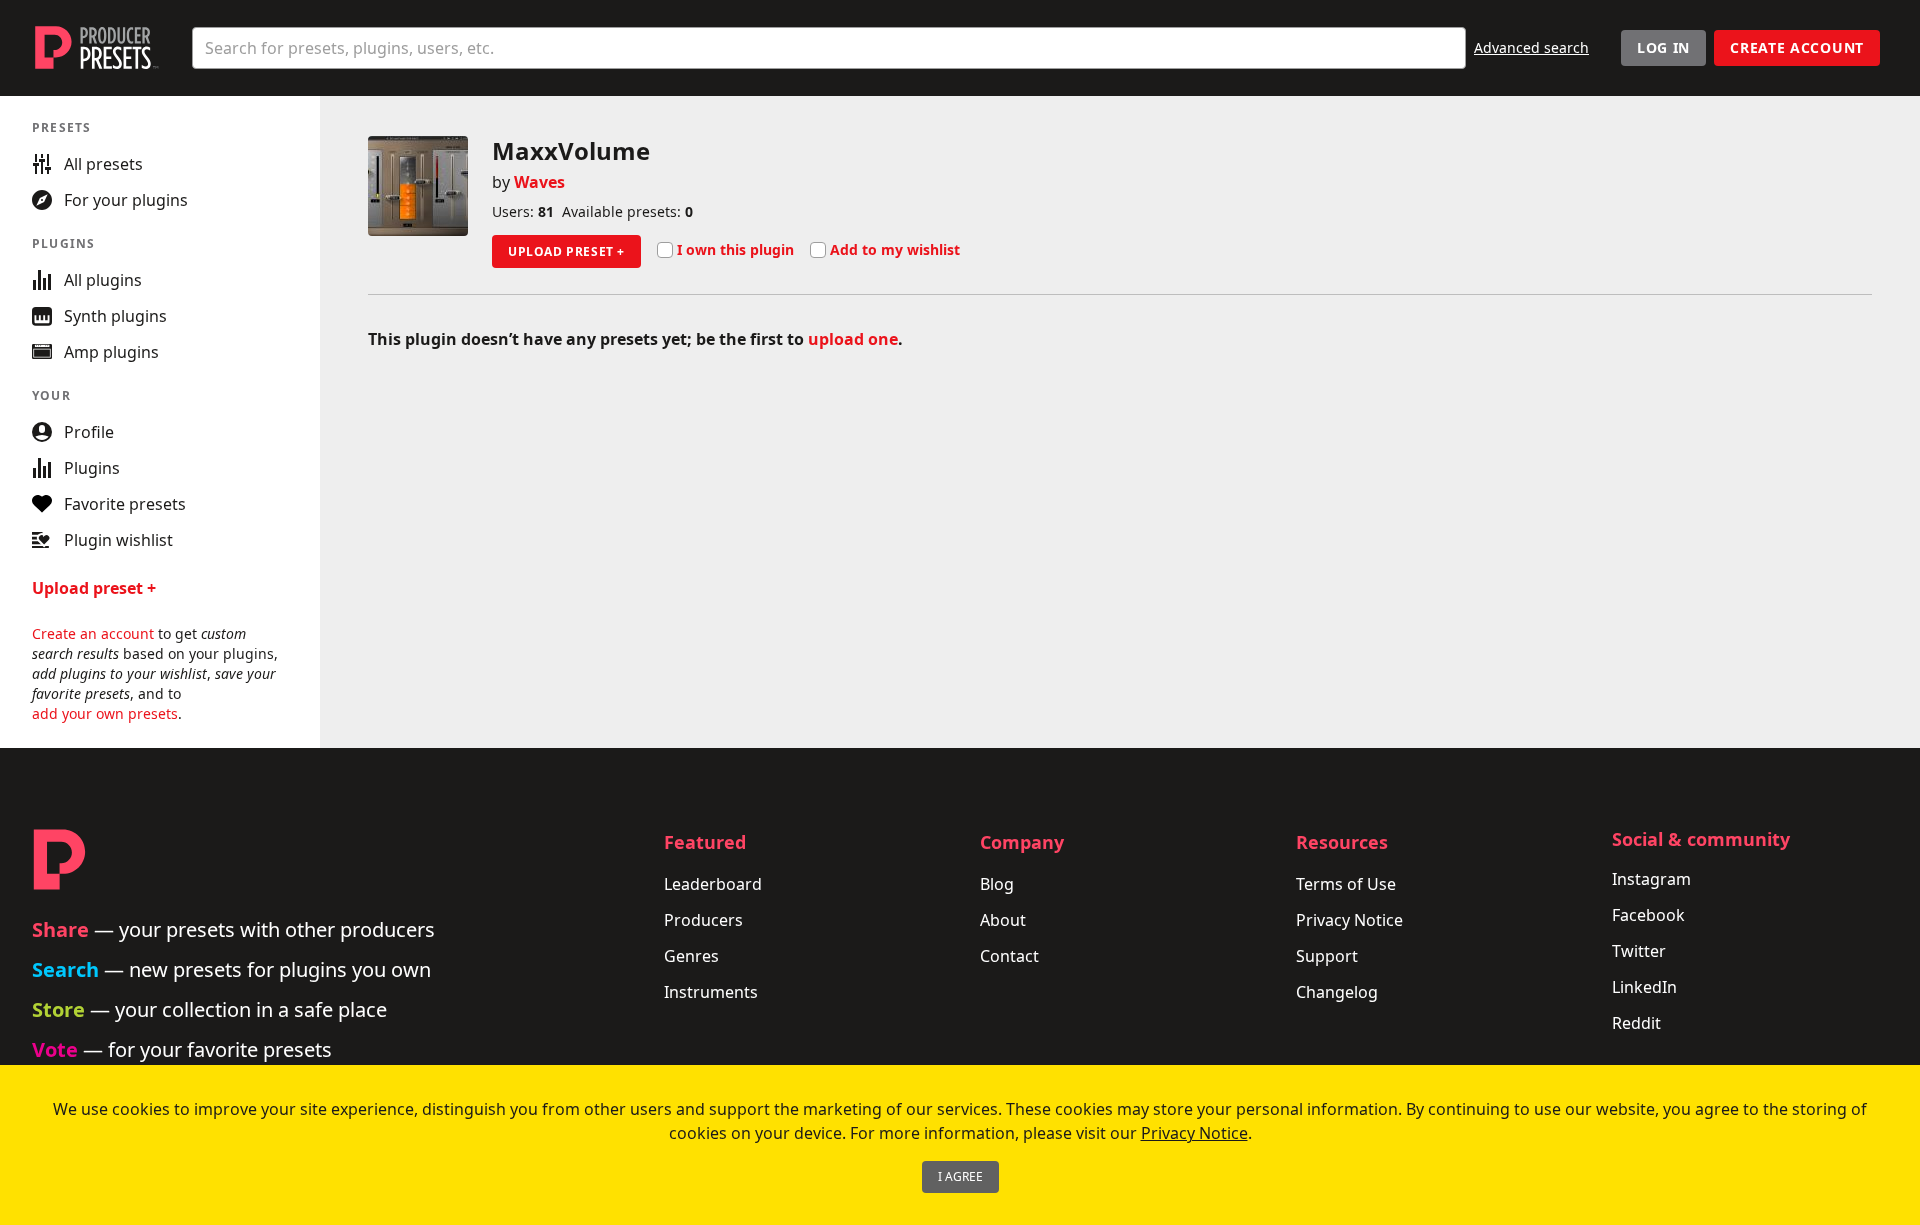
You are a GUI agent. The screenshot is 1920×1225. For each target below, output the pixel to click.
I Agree (960, 1176)
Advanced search (1531, 47)
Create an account (93, 633)
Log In (1663, 47)
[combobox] (829, 48)
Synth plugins (115, 316)
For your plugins (126, 200)
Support (1327, 956)
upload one (853, 339)
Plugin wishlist (118, 540)
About (1003, 920)
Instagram (1651, 879)
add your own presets (105, 713)
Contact (1009, 956)
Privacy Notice (1349, 920)
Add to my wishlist (895, 250)
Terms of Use (1346, 884)
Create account (1797, 47)
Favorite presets (125, 504)
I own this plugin (735, 250)
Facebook (1648, 915)
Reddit (1636, 1023)
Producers (703, 920)
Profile (89, 432)
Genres (691, 956)
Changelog (1337, 992)
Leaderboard (713, 884)
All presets (103, 164)
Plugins (92, 468)
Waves (539, 182)
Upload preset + (566, 251)
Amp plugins (111, 352)
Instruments (711, 992)
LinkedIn (1644, 987)
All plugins (103, 280)
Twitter (1639, 951)
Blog (997, 884)
